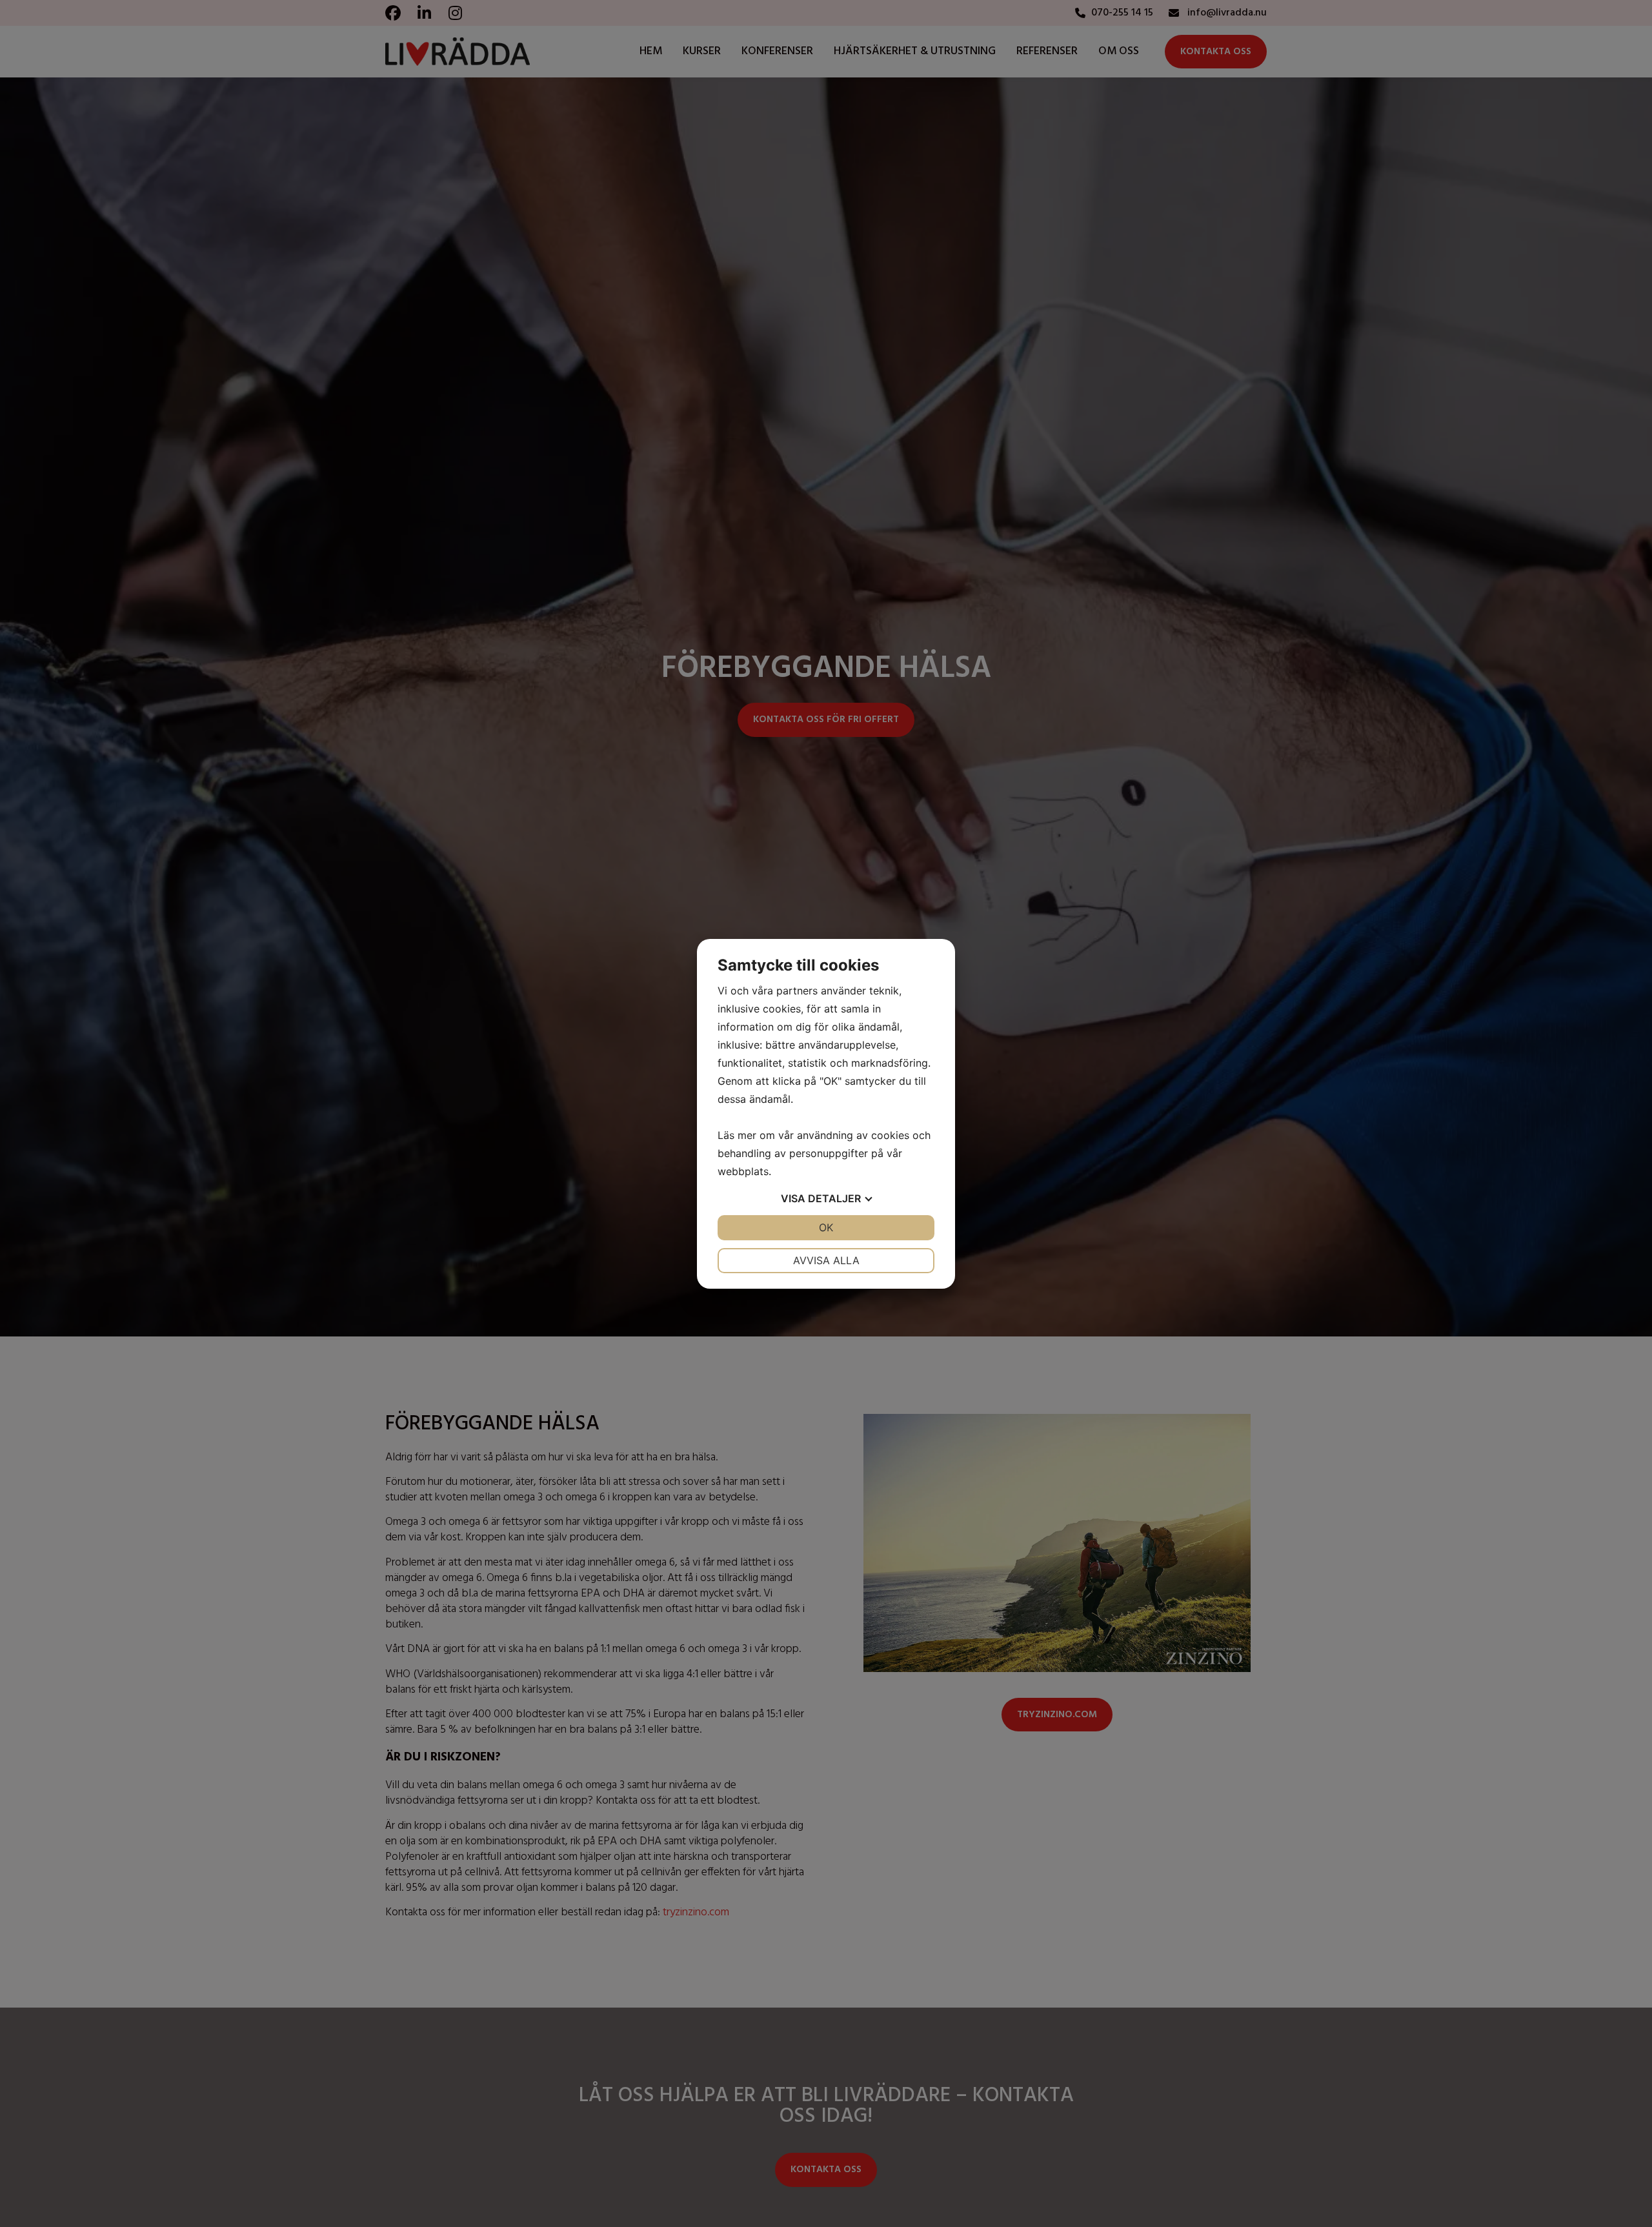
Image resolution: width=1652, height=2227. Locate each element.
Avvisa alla (826, 1260)
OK (826, 1227)
